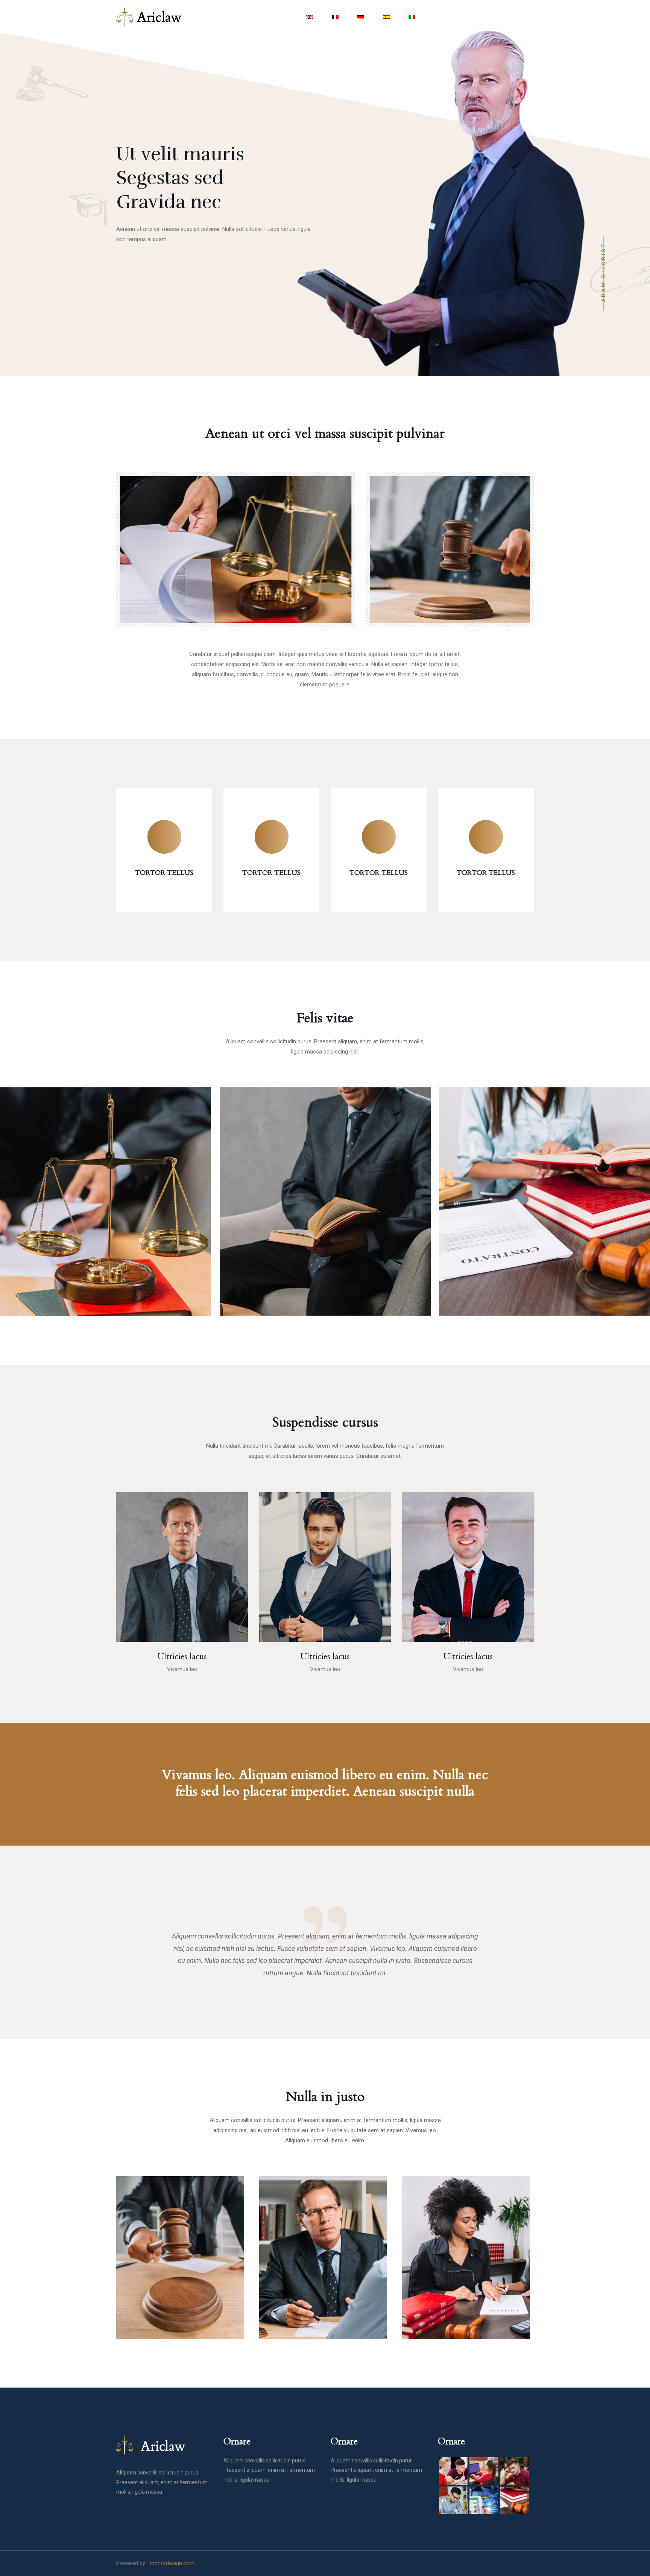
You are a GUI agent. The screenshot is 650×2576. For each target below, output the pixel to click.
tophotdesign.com (172, 2563)
